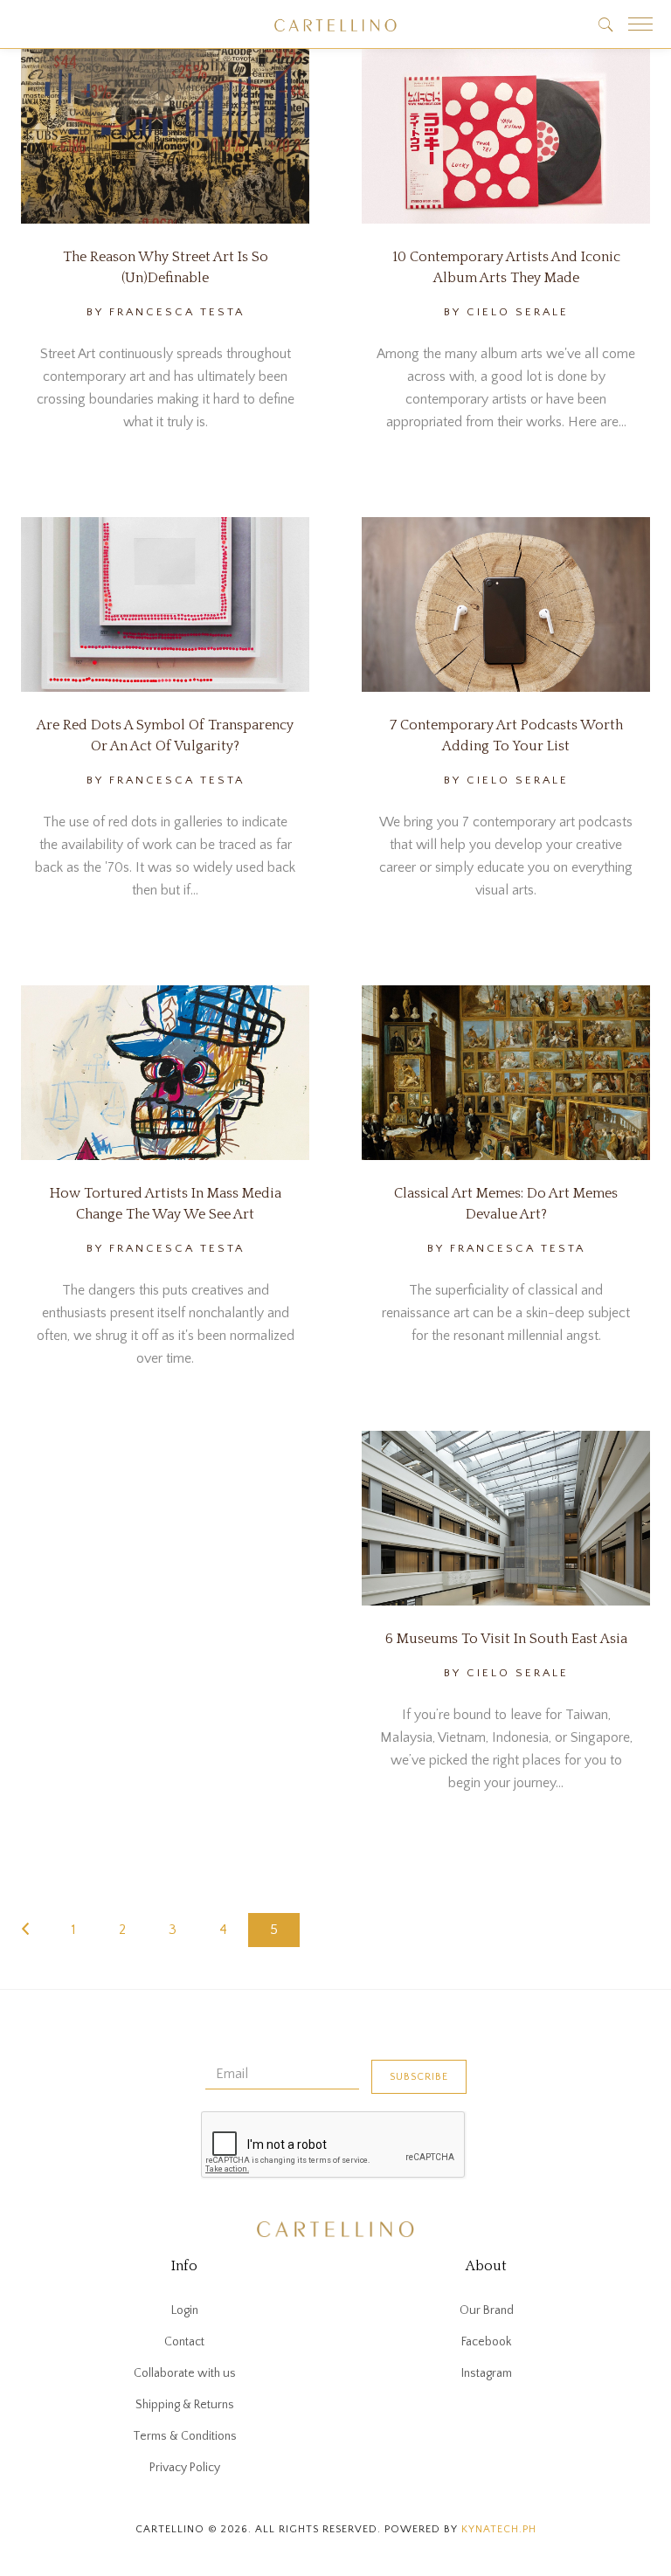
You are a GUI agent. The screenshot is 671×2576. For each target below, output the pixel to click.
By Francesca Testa (166, 312)
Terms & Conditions (185, 2436)
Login (185, 2310)
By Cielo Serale (506, 312)
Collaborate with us (185, 2373)
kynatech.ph (499, 2529)
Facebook (486, 2342)
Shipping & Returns (185, 2405)
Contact (184, 2342)
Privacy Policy (185, 2468)
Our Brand (487, 2310)
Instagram (487, 2373)
